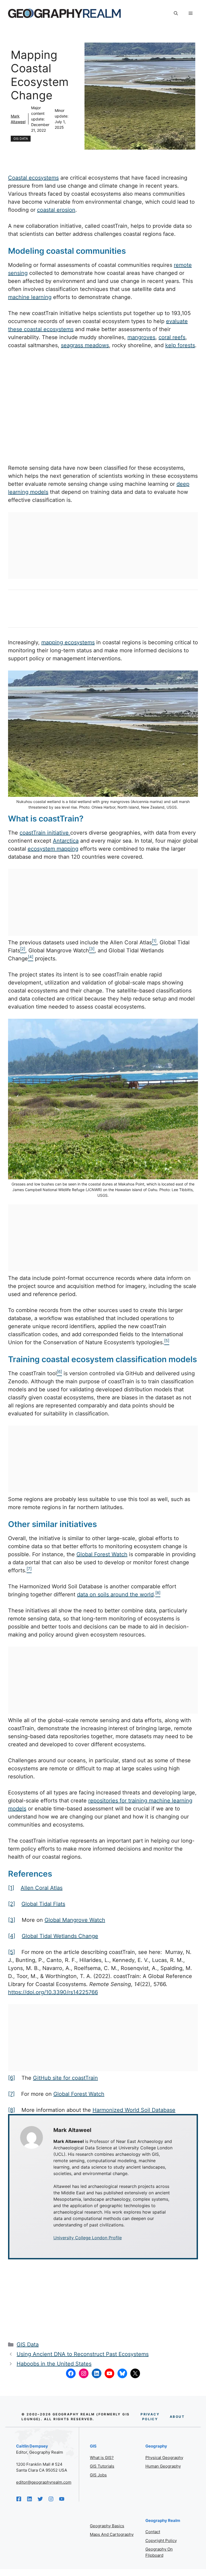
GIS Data (21, 139)
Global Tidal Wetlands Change (60, 1936)
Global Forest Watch (102, 1554)
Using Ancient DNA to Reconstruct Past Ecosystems (83, 2354)
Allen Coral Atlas (42, 1888)
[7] (11, 2094)
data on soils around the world (115, 1594)
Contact (153, 2532)
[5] (12, 1952)
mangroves (141, 337)
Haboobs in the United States (54, 2364)
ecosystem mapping (53, 849)
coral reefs (172, 337)
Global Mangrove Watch (75, 1920)
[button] (176, 13)
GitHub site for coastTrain (65, 2078)
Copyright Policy (161, 2541)
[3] (12, 1920)
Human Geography (163, 2466)
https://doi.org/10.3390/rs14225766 (53, 1992)
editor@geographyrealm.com (44, 2482)
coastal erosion (56, 210)
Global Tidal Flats (43, 1904)
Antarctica (66, 841)
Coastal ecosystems (33, 178)
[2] (12, 1904)
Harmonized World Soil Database (134, 2110)
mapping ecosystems (68, 642)
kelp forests (180, 345)
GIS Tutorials (102, 2466)
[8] (12, 2110)
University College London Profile (88, 2238)
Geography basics (107, 2526)
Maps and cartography (112, 2534)
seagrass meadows (85, 345)
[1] (11, 1888)
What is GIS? (102, 2458)
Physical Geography (164, 2458)
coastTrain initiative (45, 833)
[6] (12, 2078)
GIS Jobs (98, 2475)
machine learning (30, 297)
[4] (12, 1936)
